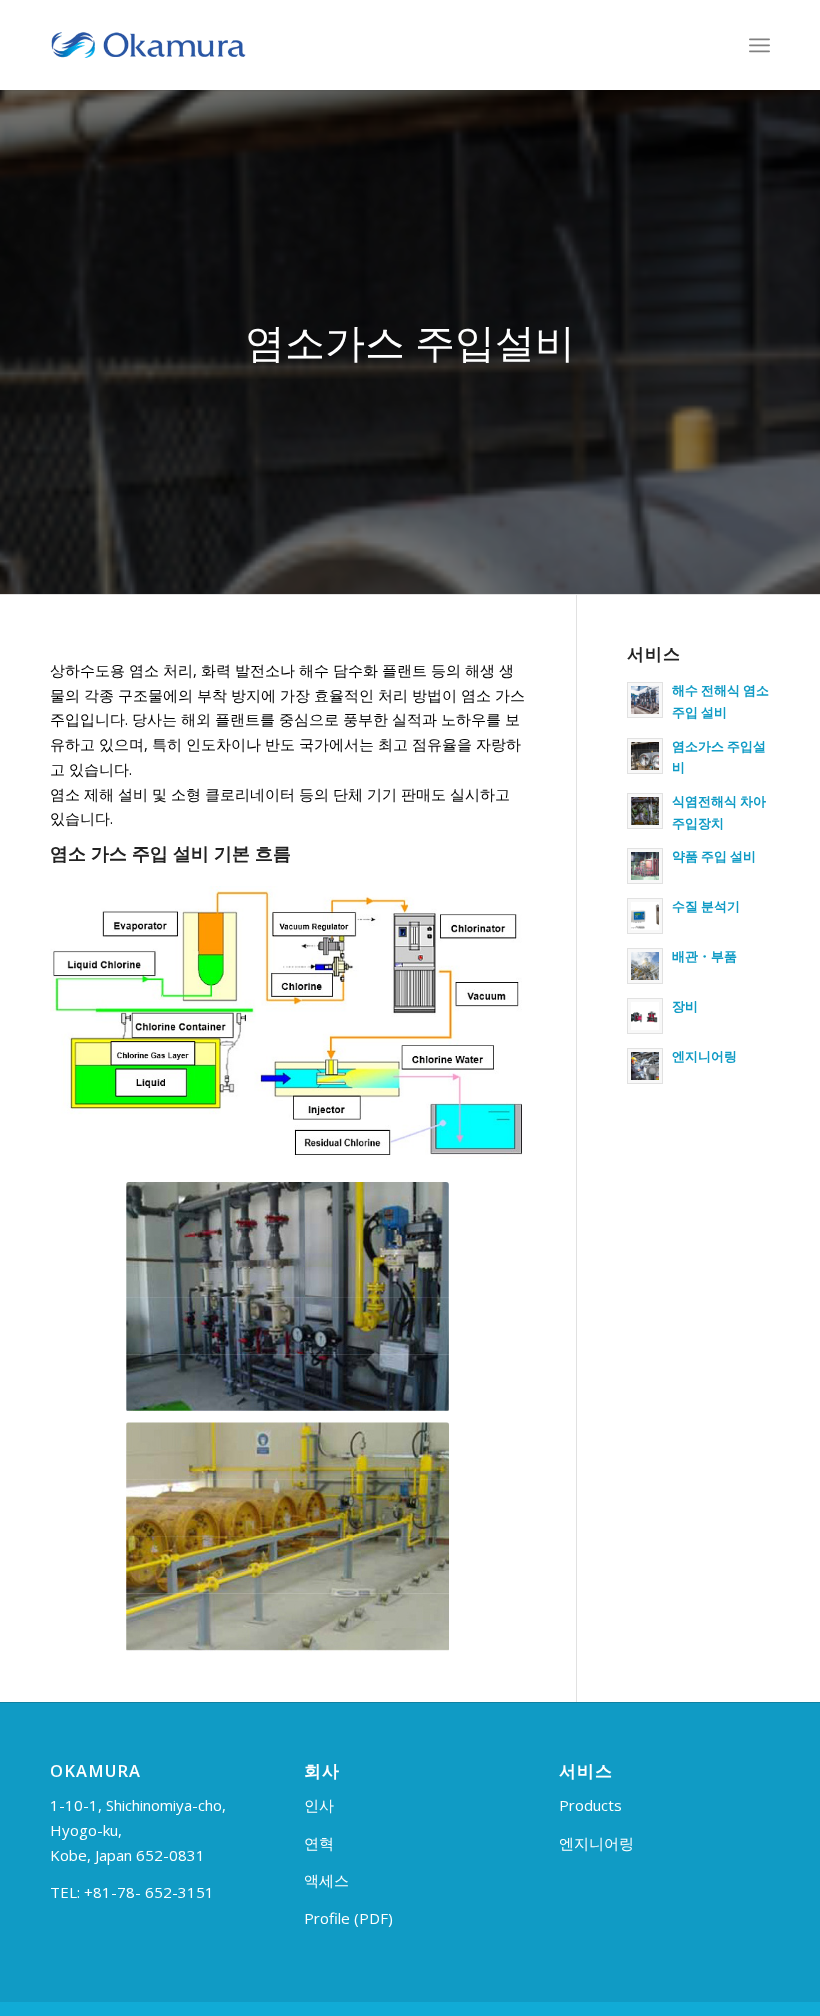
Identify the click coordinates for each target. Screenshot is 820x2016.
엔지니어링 (596, 1843)
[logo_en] (148, 45)
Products (590, 1805)
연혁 (319, 1843)
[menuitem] (759, 45)
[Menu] (759, 45)
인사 (319, 1805)
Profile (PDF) (348, 1918)
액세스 (326, 1880)
